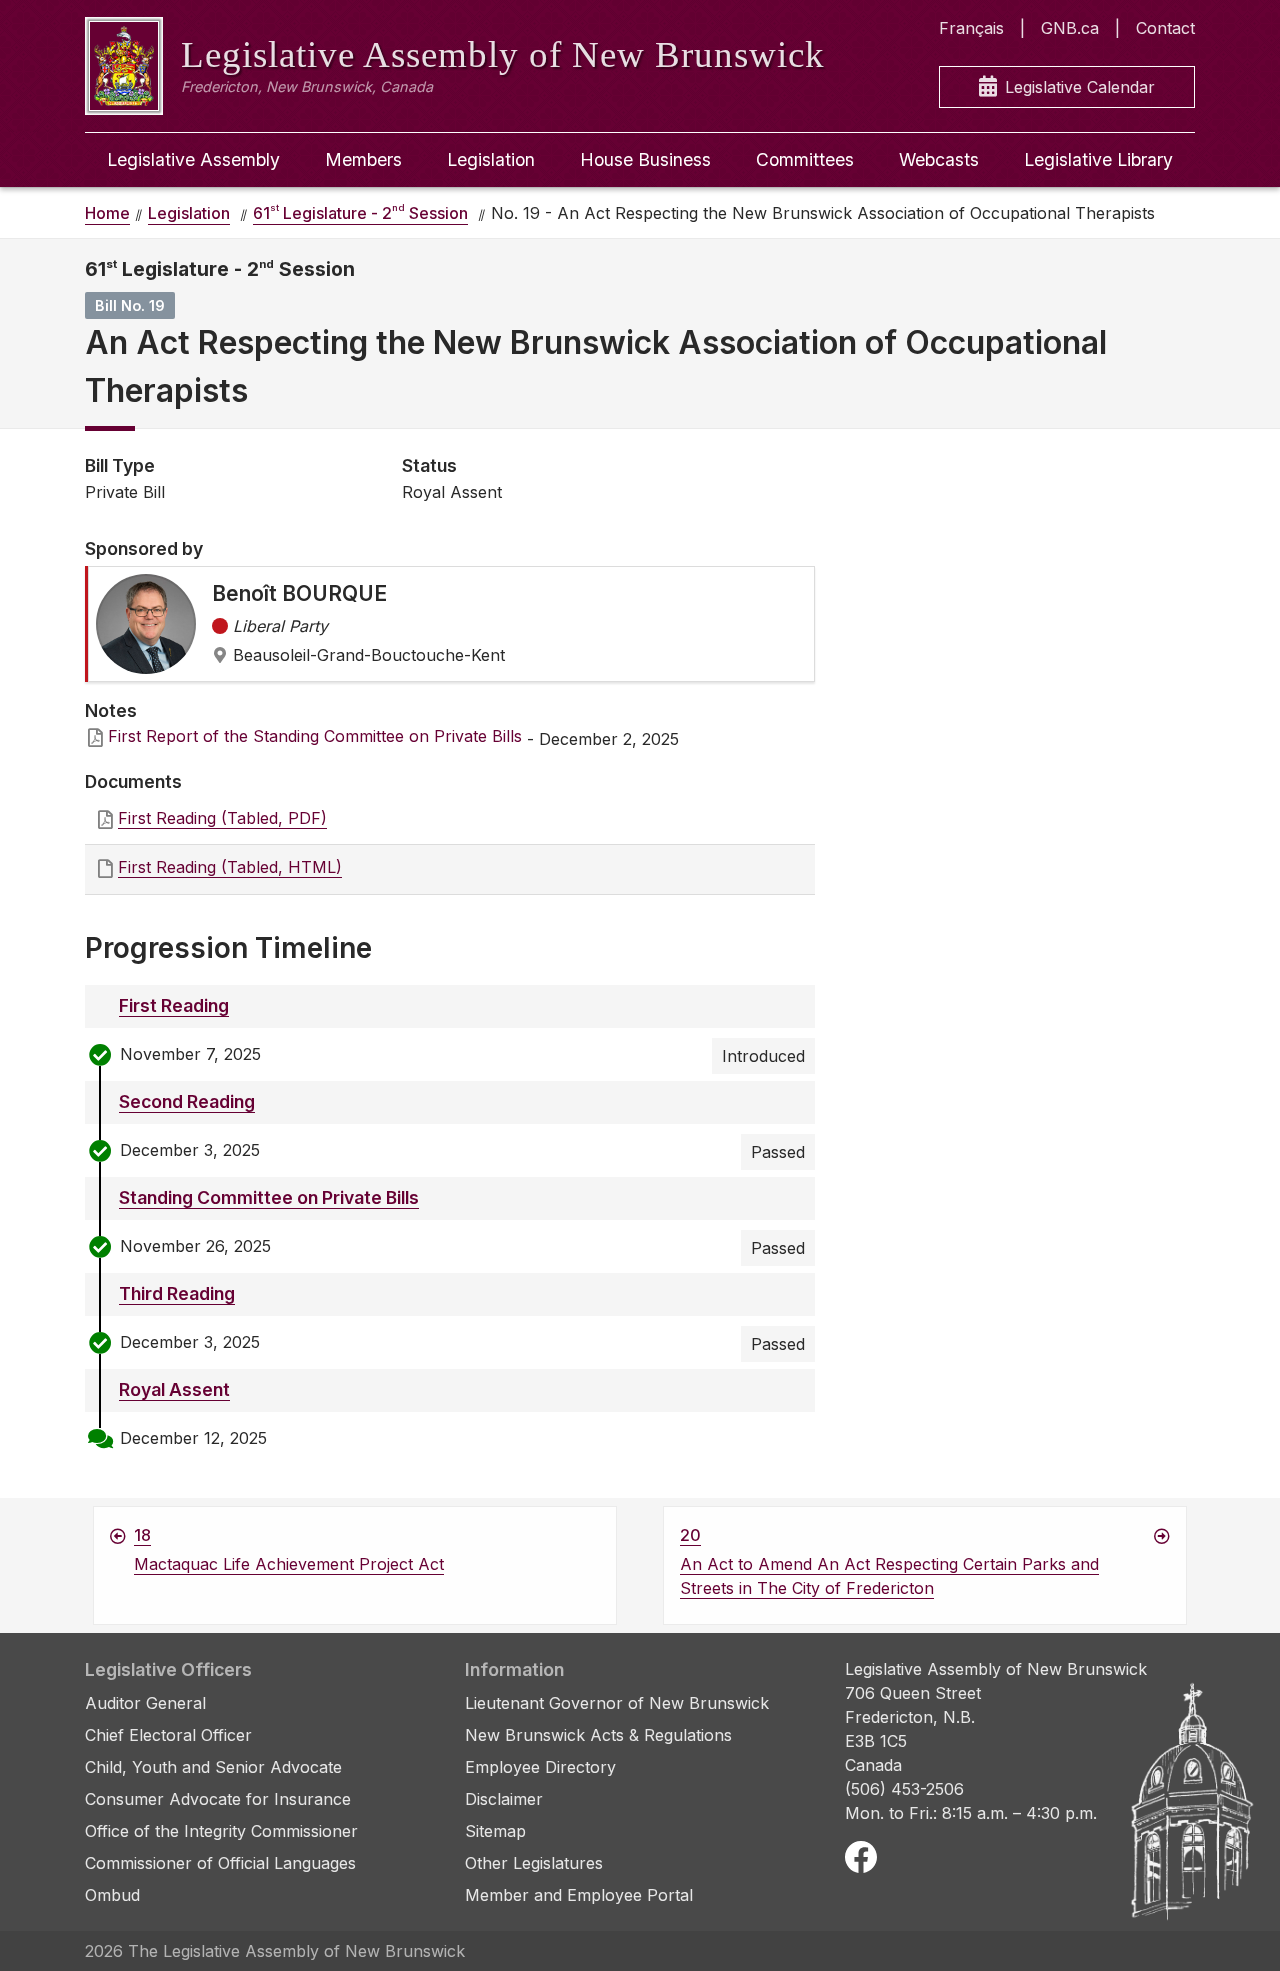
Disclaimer (504, 1799)
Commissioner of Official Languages (220, 1863)
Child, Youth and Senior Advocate (213, 1767)
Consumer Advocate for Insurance (218, 1799)
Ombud (112, 1895)
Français (971, 28)
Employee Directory (540, 1767)
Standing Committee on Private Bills (269, 1197)
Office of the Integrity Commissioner (221, 1831)
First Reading (174, 1005)
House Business (645, 159)
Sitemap (495, 1831)
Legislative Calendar (1080, 87)
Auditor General (145, 1703)
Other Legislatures (534, 1863)
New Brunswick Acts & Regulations (598, 1735)
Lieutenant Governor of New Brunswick (617, 1703)
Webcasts (939, 159)
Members (363, 159)
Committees (805, 159)
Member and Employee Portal (579, 1895)
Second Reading (187, 1101)
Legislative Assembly (193, 159)
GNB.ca (1070, 28)
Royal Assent (174, 1389)
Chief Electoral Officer (168, 1735)
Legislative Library (1098, 159)
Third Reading (177, 1293)
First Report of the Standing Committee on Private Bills (315, 736)
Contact (1165, 28)
